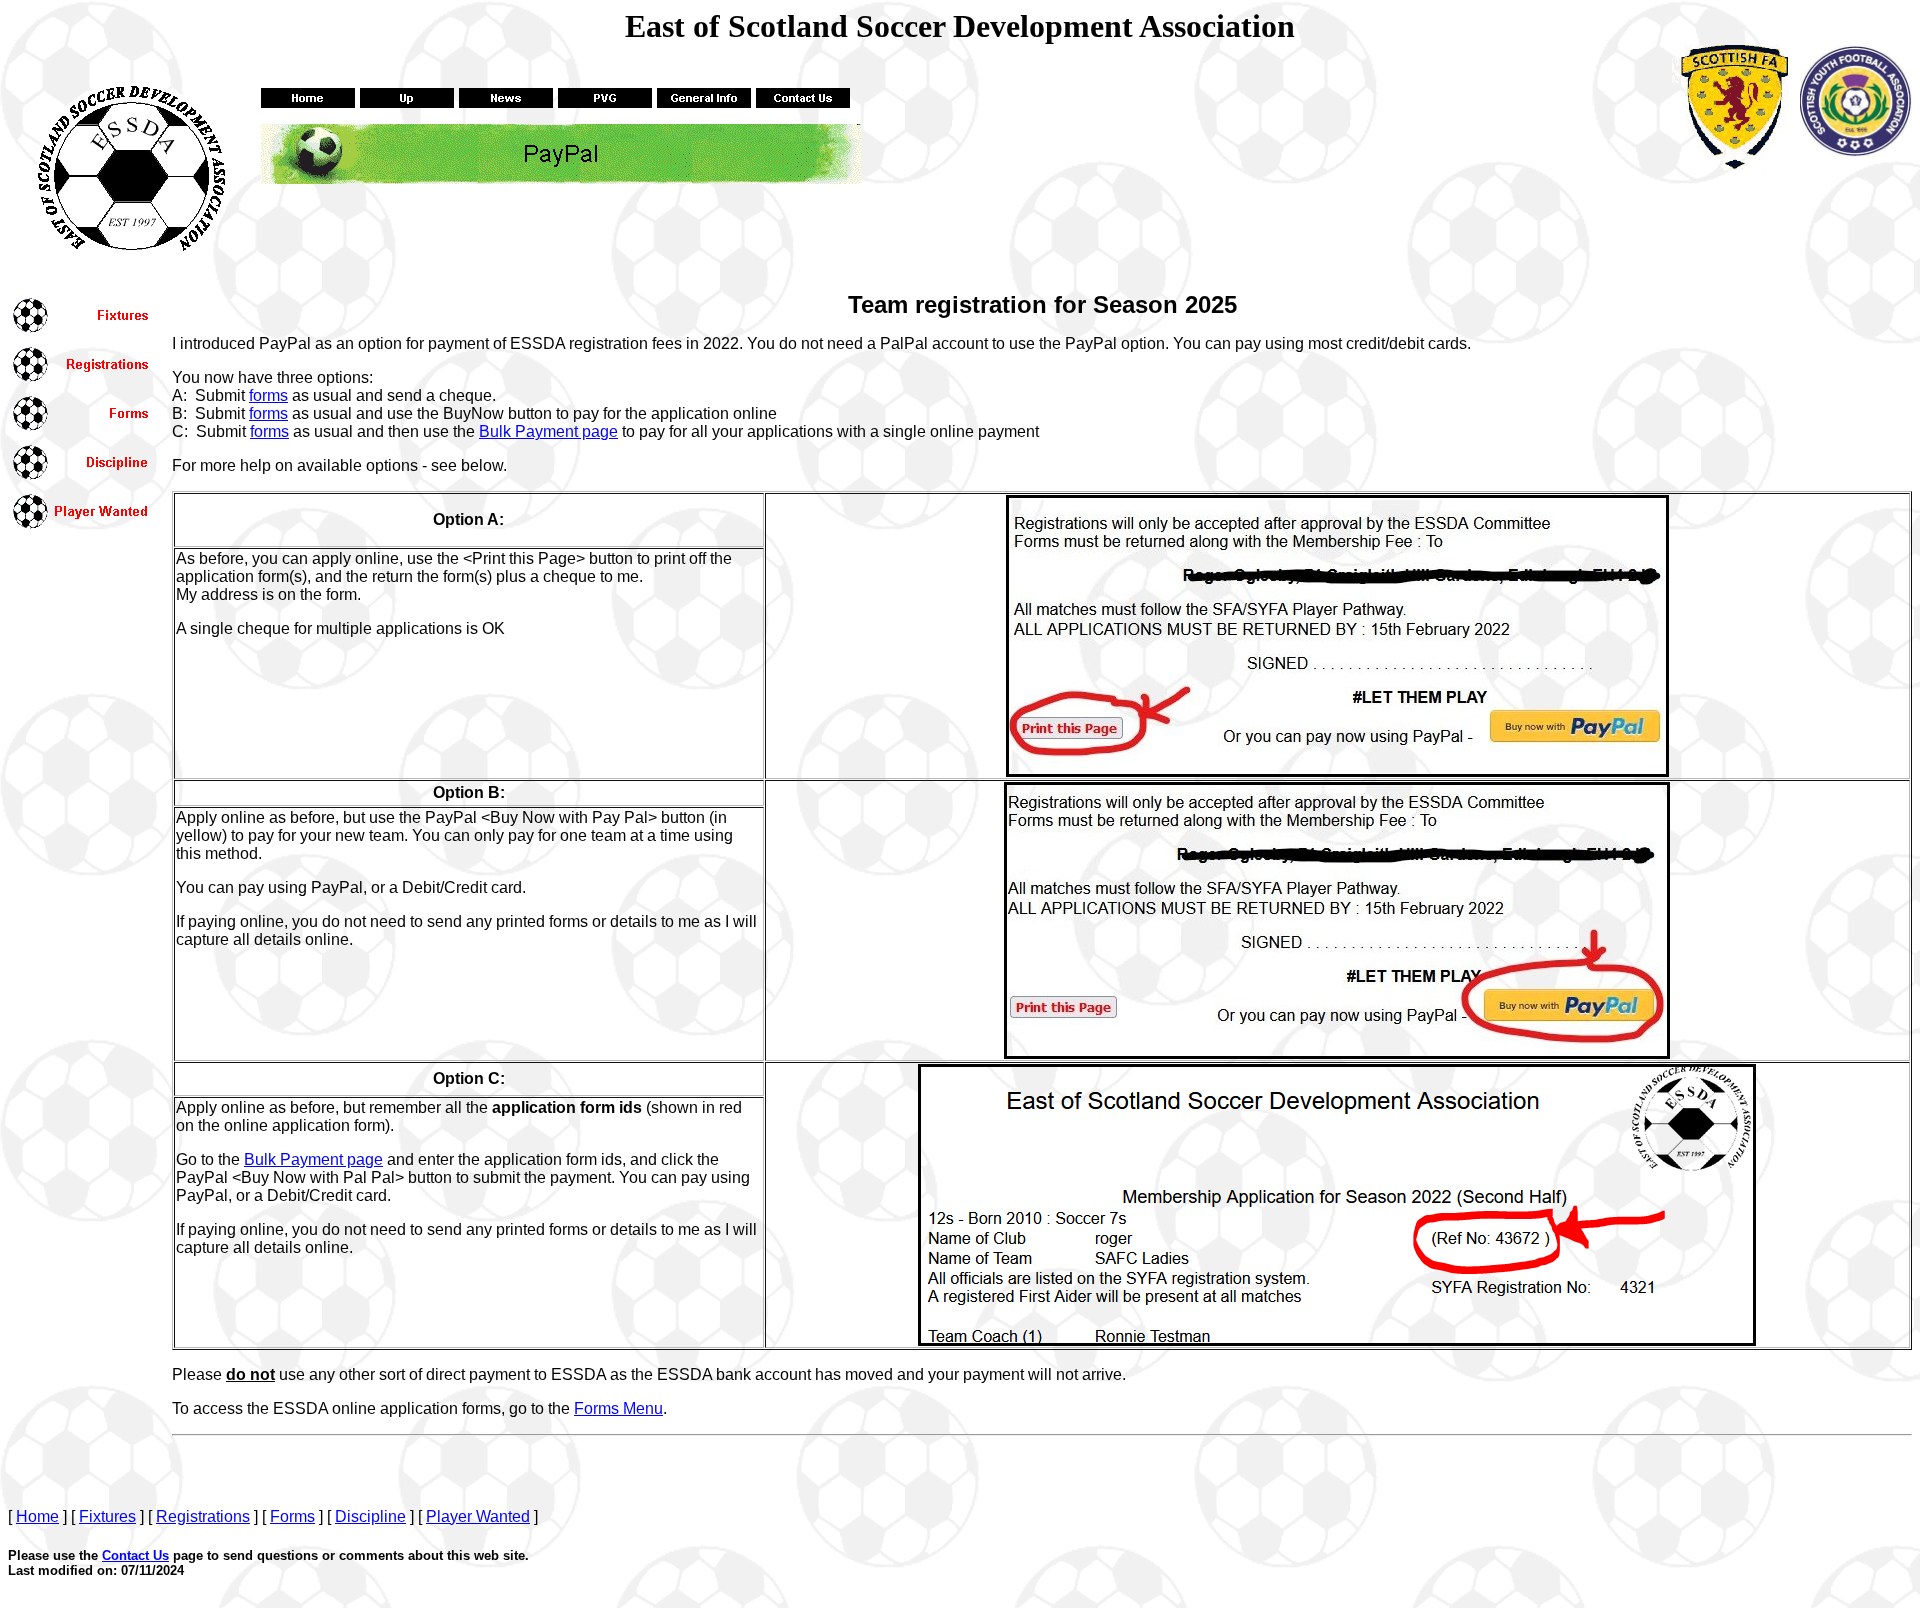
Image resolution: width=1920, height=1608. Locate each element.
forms (268, 395)
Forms (292, 1516)
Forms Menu (618, 1408)
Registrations (203, 1516)
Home (37, 1516)
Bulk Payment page (548, 431)
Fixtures (107, 1516)
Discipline (370, 1516)
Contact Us (135, 1555)
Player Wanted (478, 1516)
